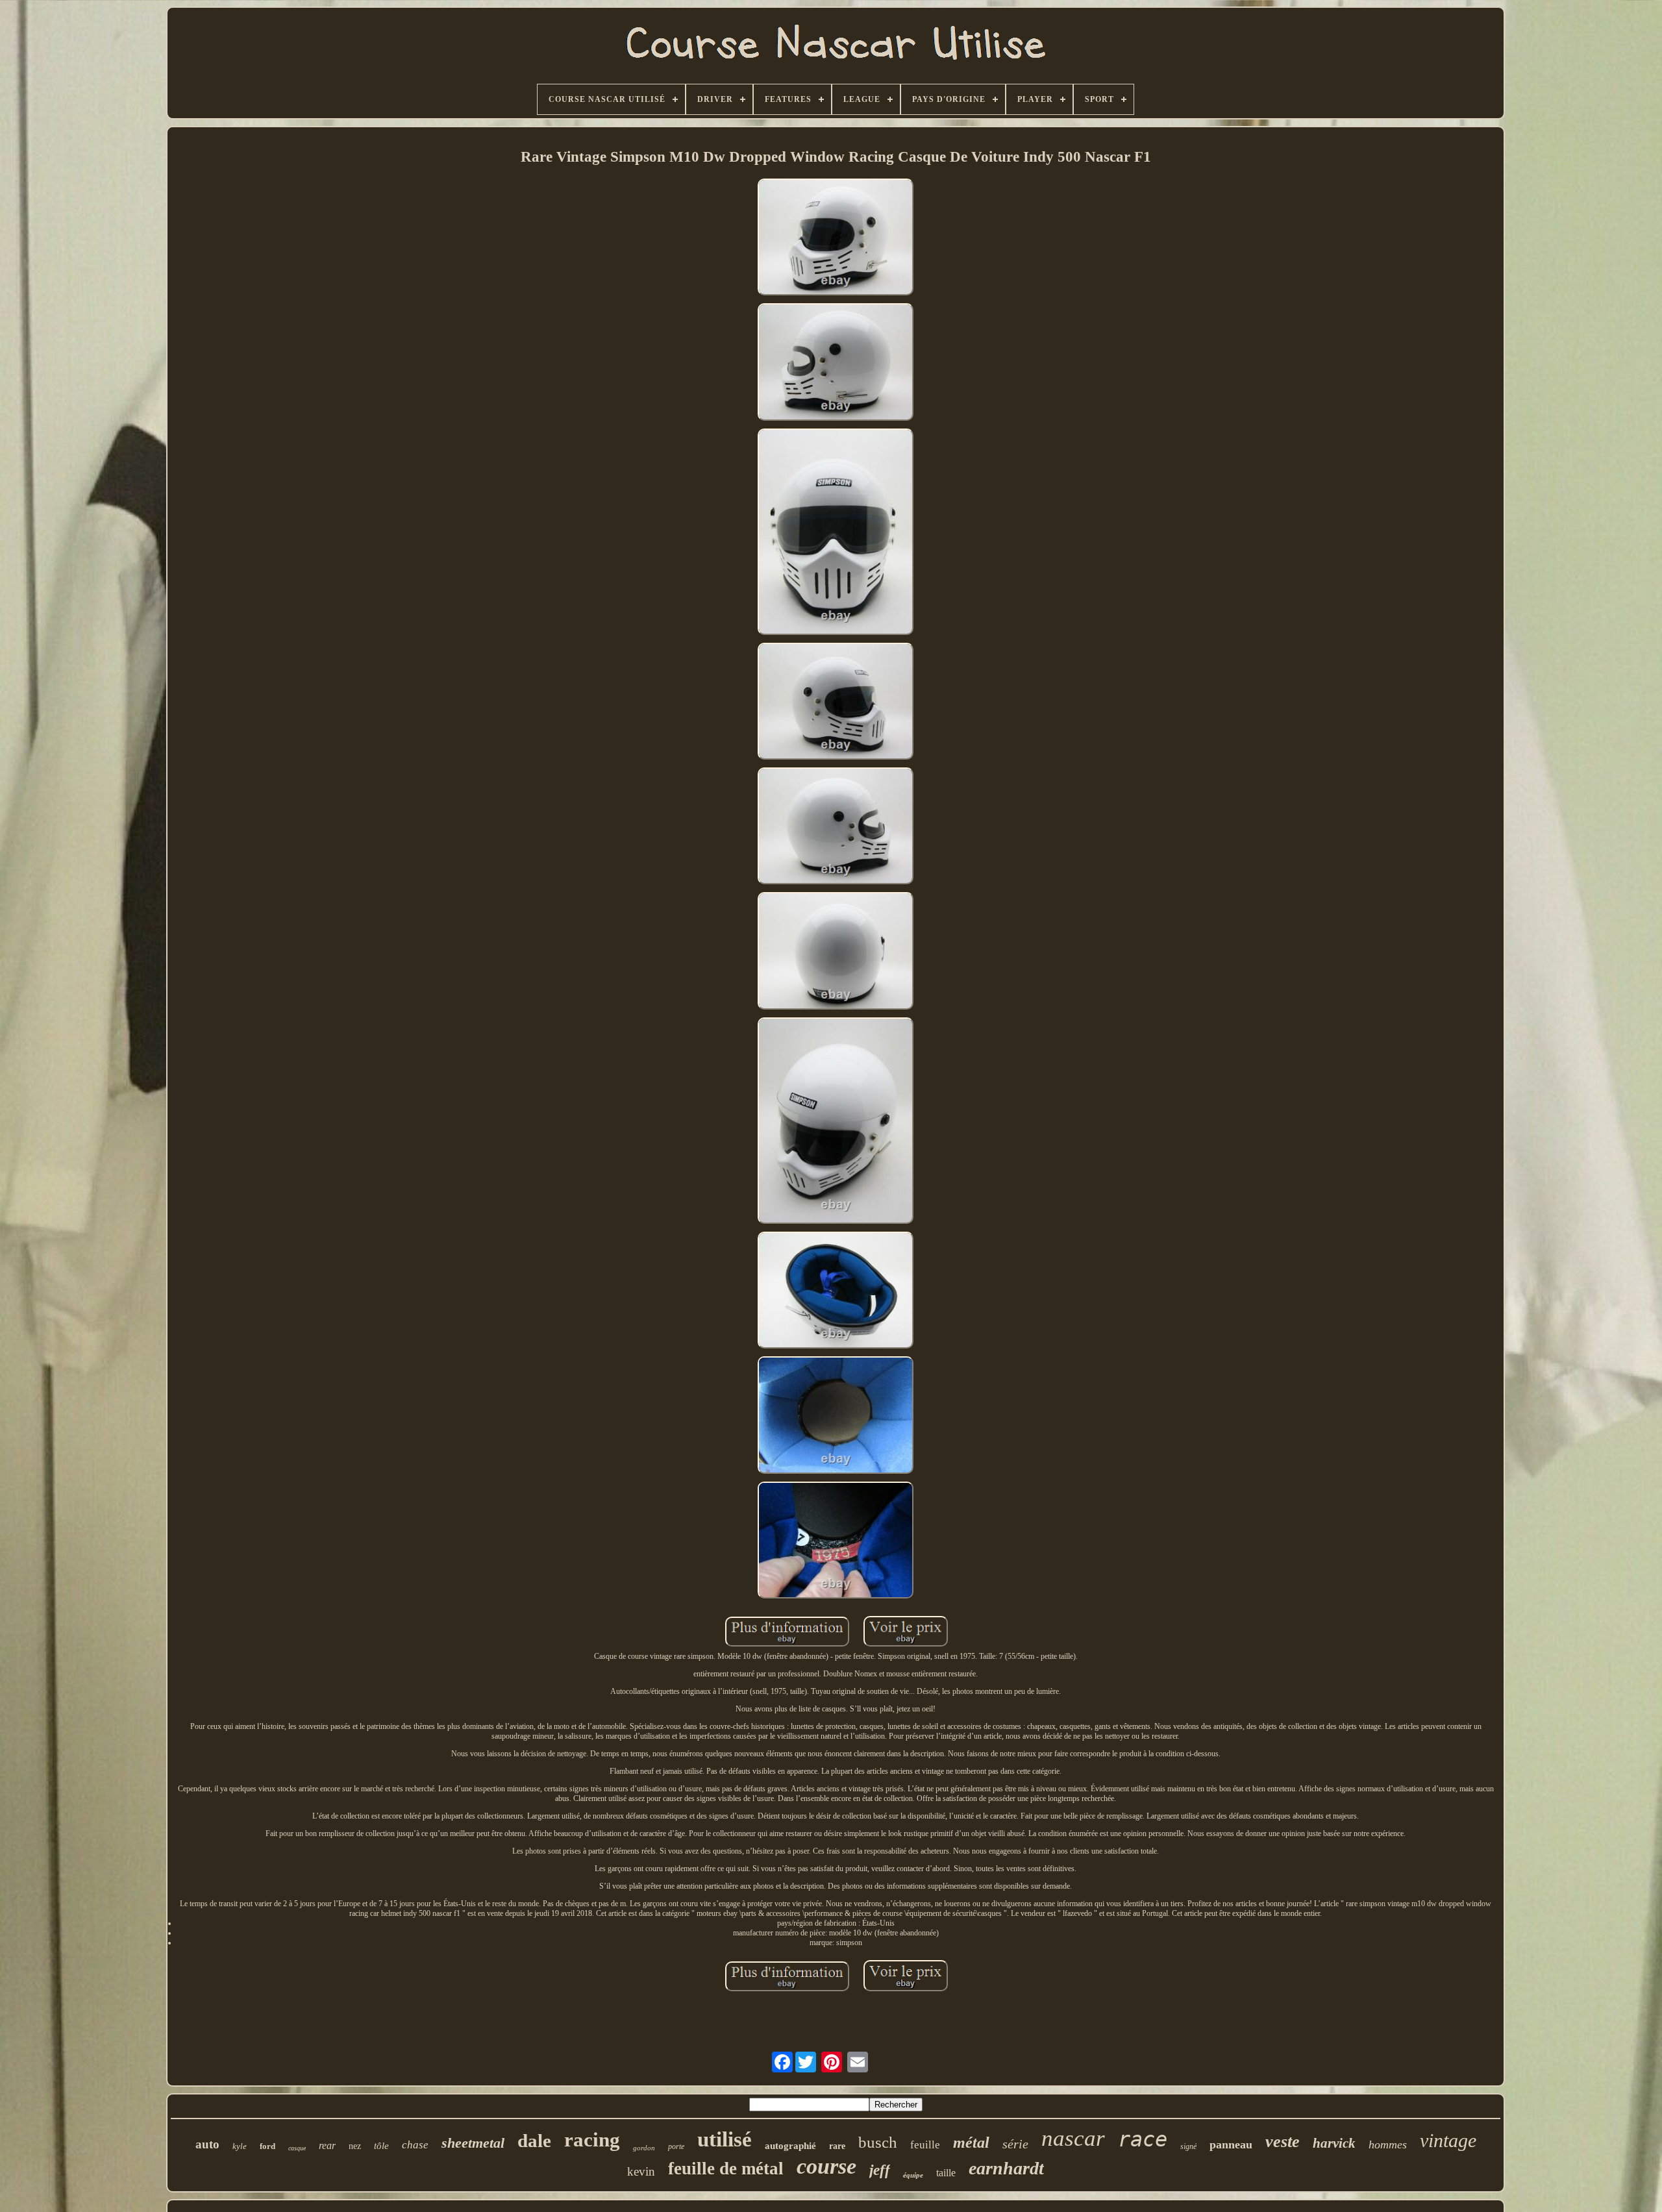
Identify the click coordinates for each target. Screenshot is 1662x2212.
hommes (1388, 2144)
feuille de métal (726, 2169)
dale (534, 2141)
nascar (1073, 2138)
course (826, 2166)
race (1143, 2139)
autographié (790, 2146)
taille (946, 2173)
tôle (381, 2146)
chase (415, 2145)
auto (207, 2144)
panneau (1231, 2144)
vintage (1448, 2140)
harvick (1334, 2143)
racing (592, 2140)
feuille (925, 2145)
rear (327, 2145)
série (1015, 2144)
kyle (240, 2146)
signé (1188, 2146)
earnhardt (1006, 2168)
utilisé (725, 2139)
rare (837, 2146)
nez (355, 2146)
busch (878, 2142)
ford (267, 2146)
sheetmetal (473, 2143)
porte (676, 2146)
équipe (913, 2175)
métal (971, 2143)
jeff (880, 2170)
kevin (641, 2171)
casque (297, 2148)
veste (1283, 2142)
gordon (644, 2148)
